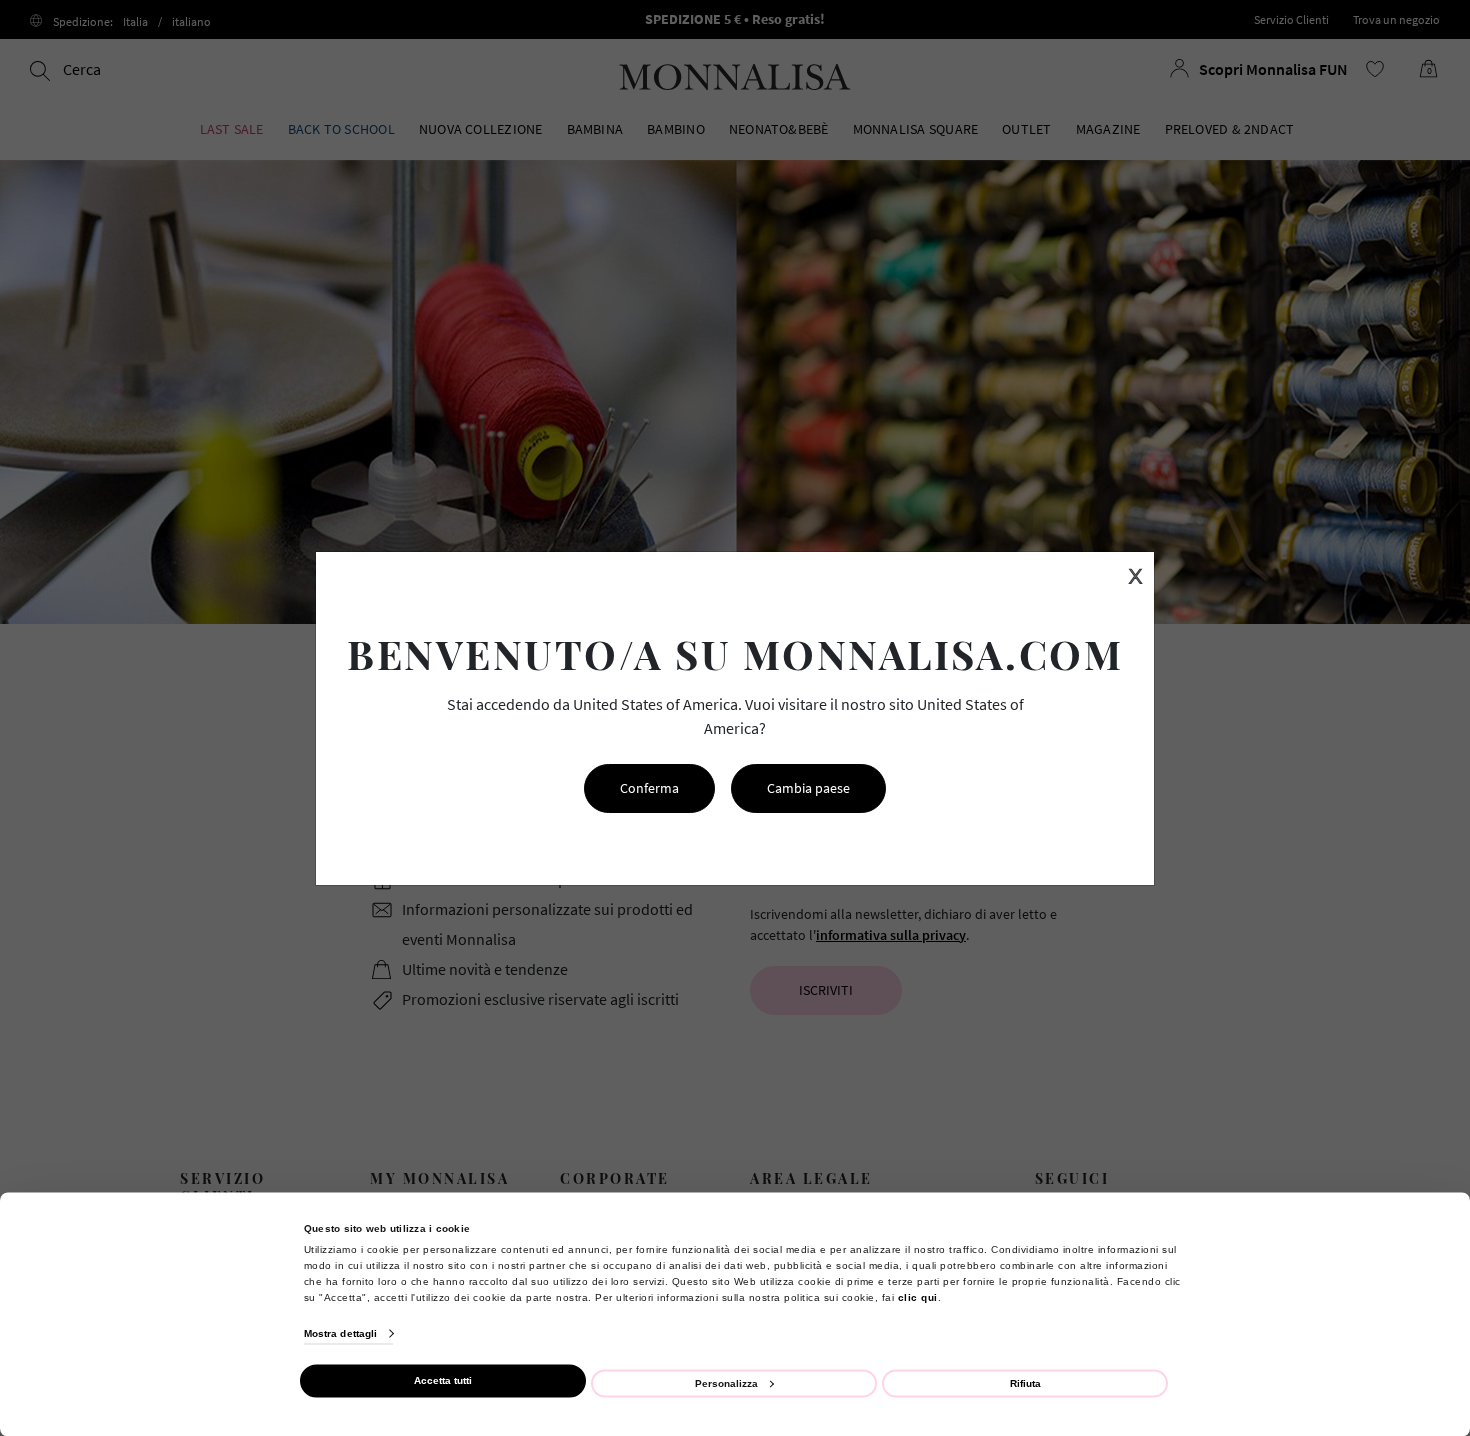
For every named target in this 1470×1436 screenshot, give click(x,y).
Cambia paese (808, 788)
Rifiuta (1025, 1382)
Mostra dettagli (341, 1333)
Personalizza (726, 1382)
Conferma (649, 788)
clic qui (918, 1296)
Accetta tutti (443, 1380)
